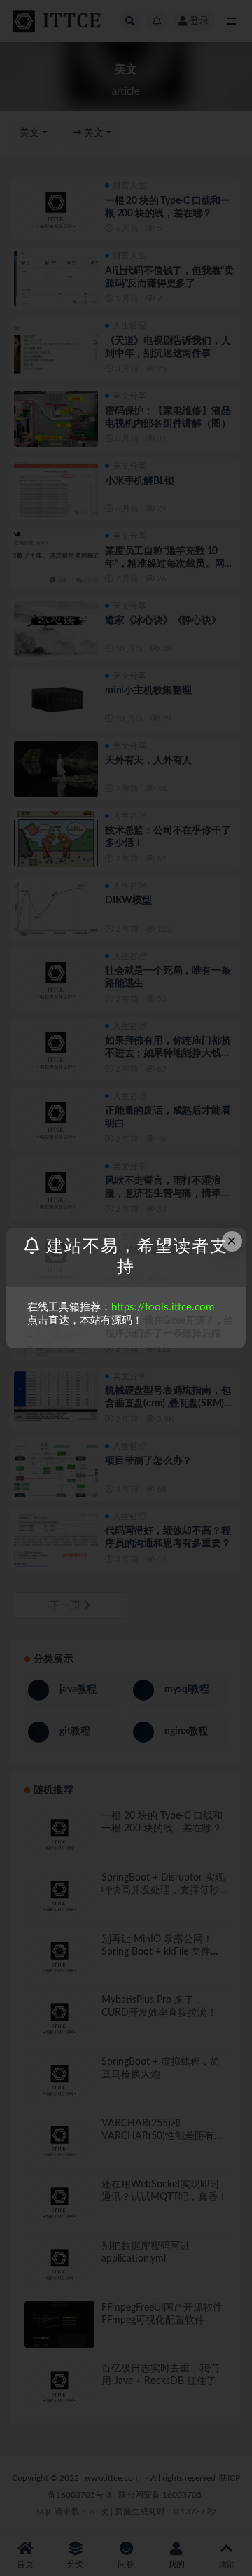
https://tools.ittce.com (163, 1307)
